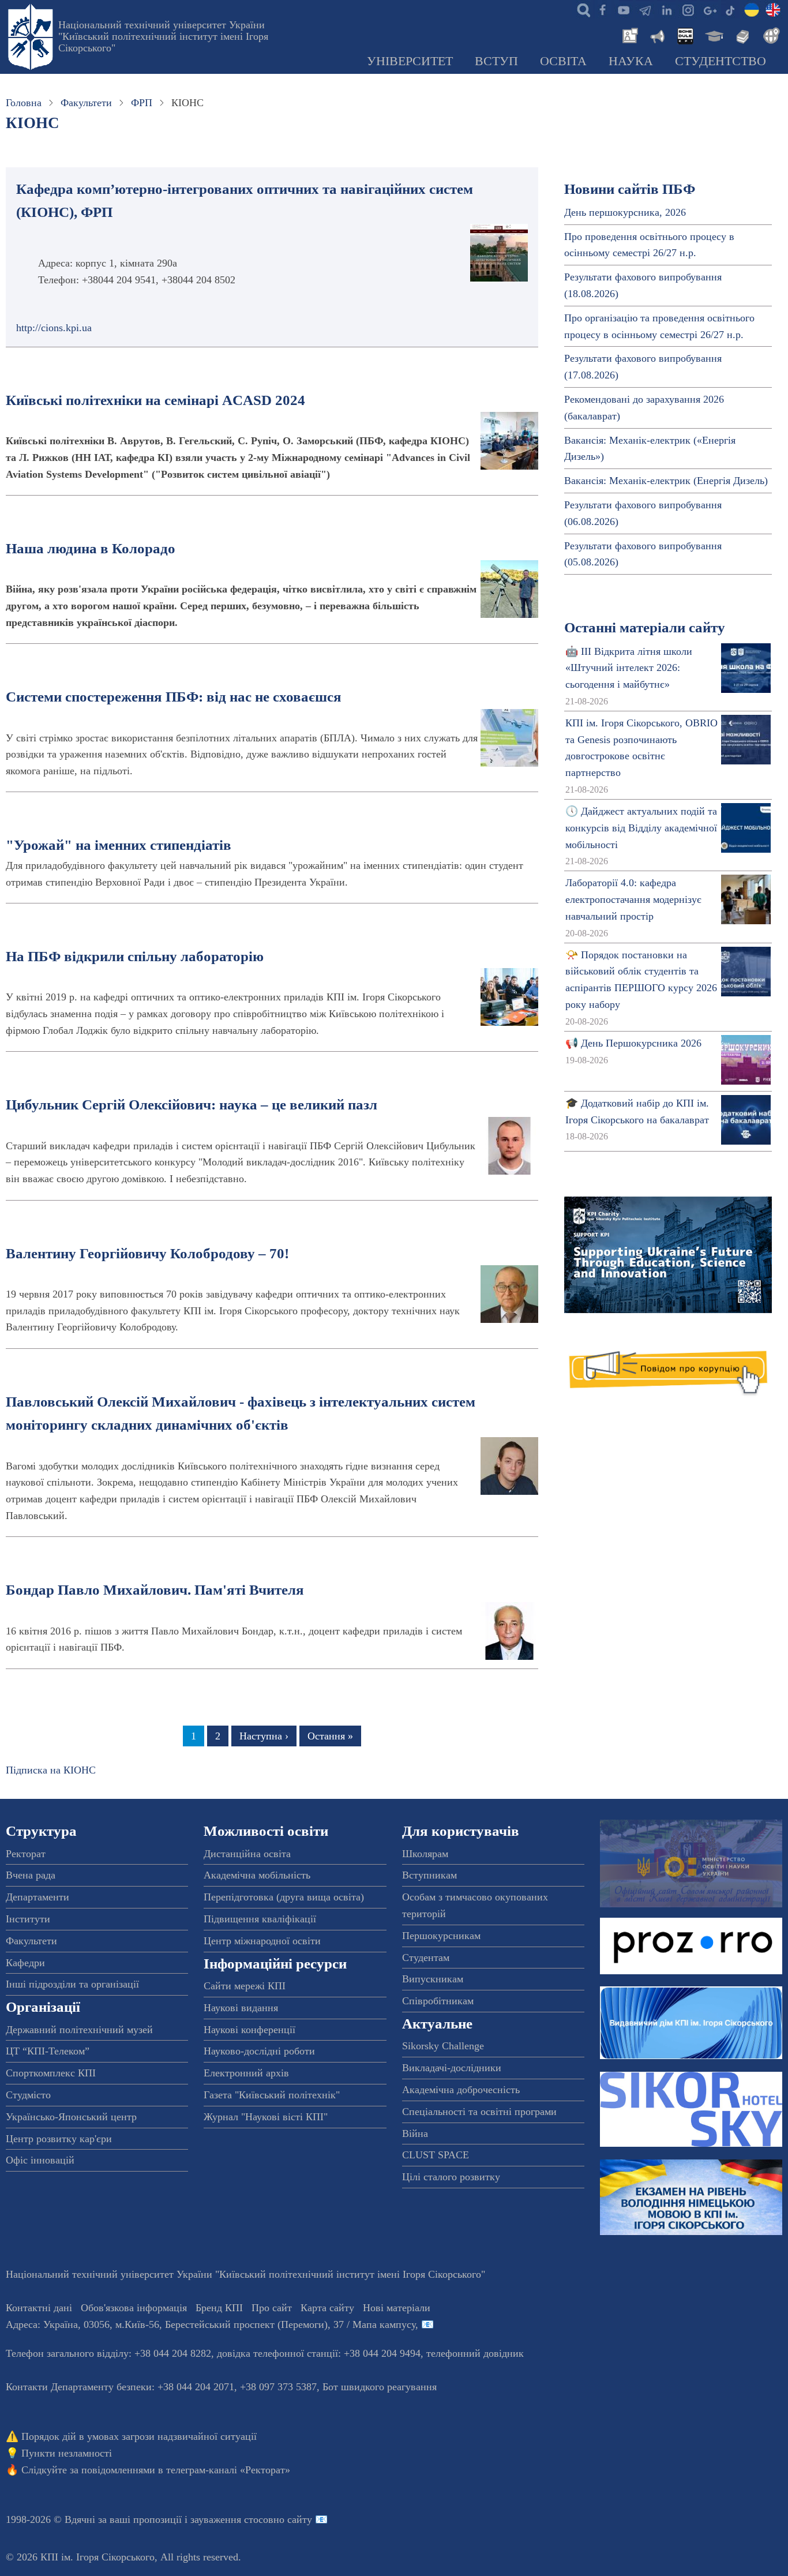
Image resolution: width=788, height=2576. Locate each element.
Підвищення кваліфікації (260, 1919)
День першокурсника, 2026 (625, 212)
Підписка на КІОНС (51, 1770)
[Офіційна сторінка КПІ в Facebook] (602, 9)
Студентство (721, 61)
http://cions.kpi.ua (54, 328)
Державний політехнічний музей (79, 2030)
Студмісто (28, 2095)
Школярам (425, 1854)
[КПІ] (752, 9)
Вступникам (429, 1875)
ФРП (142, 103)
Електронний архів (246, 2073)
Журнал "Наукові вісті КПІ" (266, 2117)
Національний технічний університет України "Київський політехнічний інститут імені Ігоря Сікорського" (163, 36)
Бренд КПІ (219, 2308)
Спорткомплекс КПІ (51, 2073)
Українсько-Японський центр (71, 2117)
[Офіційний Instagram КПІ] (688, 9)
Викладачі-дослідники (452, 2068)
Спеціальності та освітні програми (479, 2112)
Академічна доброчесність (461, 2090)
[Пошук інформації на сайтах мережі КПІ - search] (581, 9)
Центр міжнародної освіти (262, 1941)
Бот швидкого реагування (380, 2387)
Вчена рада (31, 1875)
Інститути (28, 1919)
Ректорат (26, 1854)
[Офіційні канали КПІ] (645, 9)
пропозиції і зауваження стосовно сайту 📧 (230, 2519)
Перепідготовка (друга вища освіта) (284, 1897)
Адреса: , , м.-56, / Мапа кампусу (211, 2324)
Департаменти (37, 1897)
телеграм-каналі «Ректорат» (228, 2470)
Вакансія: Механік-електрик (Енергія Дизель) (666, 481)
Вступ (496, 61)
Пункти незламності (67, 2453)
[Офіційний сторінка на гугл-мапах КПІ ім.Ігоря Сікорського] (709, 9)
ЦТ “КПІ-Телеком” (48, 2051)
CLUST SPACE (436, 2155)
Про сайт (272, 2308)
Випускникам (433, 1979)
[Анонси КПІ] (656, 35)
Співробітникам (438, 2001)
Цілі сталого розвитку (451, 2177)
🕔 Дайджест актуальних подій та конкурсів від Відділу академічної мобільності (641, 828)
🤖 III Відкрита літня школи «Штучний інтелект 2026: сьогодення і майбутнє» (629, 668)
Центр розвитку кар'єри (59, 2139)
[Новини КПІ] (628, 35)
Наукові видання (241, 2008)
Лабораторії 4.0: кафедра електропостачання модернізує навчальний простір (633, 899)
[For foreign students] (770, 35)
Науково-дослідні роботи (259, 2051)
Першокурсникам (441, 1936)
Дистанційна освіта (247, 1854)
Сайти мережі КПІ (245, 1986)
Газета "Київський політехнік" (272, 2095)
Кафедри (25, 1963)
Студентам (426, 1958)
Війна (415, 2133)
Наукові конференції (249, 2030)
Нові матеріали (397, 2308)
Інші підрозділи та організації (72, 1984)
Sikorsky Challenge (443, 2046)
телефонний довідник (475, 2353)
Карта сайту (327, 2308)
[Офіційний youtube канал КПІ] (624, 9)
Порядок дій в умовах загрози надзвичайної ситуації (139, 2436)
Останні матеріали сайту (645, 627)
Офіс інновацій (40, 2160)
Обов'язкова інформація (134, 2308)
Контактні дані (39, 2308)
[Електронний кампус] (713, 35)
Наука (631, 61)
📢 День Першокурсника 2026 (633, 1043)
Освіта (563, 61)
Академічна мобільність (257, 1875)
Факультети (86, 103)
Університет (410, 61)
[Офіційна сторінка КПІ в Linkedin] (666, 9)
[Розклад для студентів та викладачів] (685, 35)
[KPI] (773, 9)
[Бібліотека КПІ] (741, 35)
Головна (24, 103)
